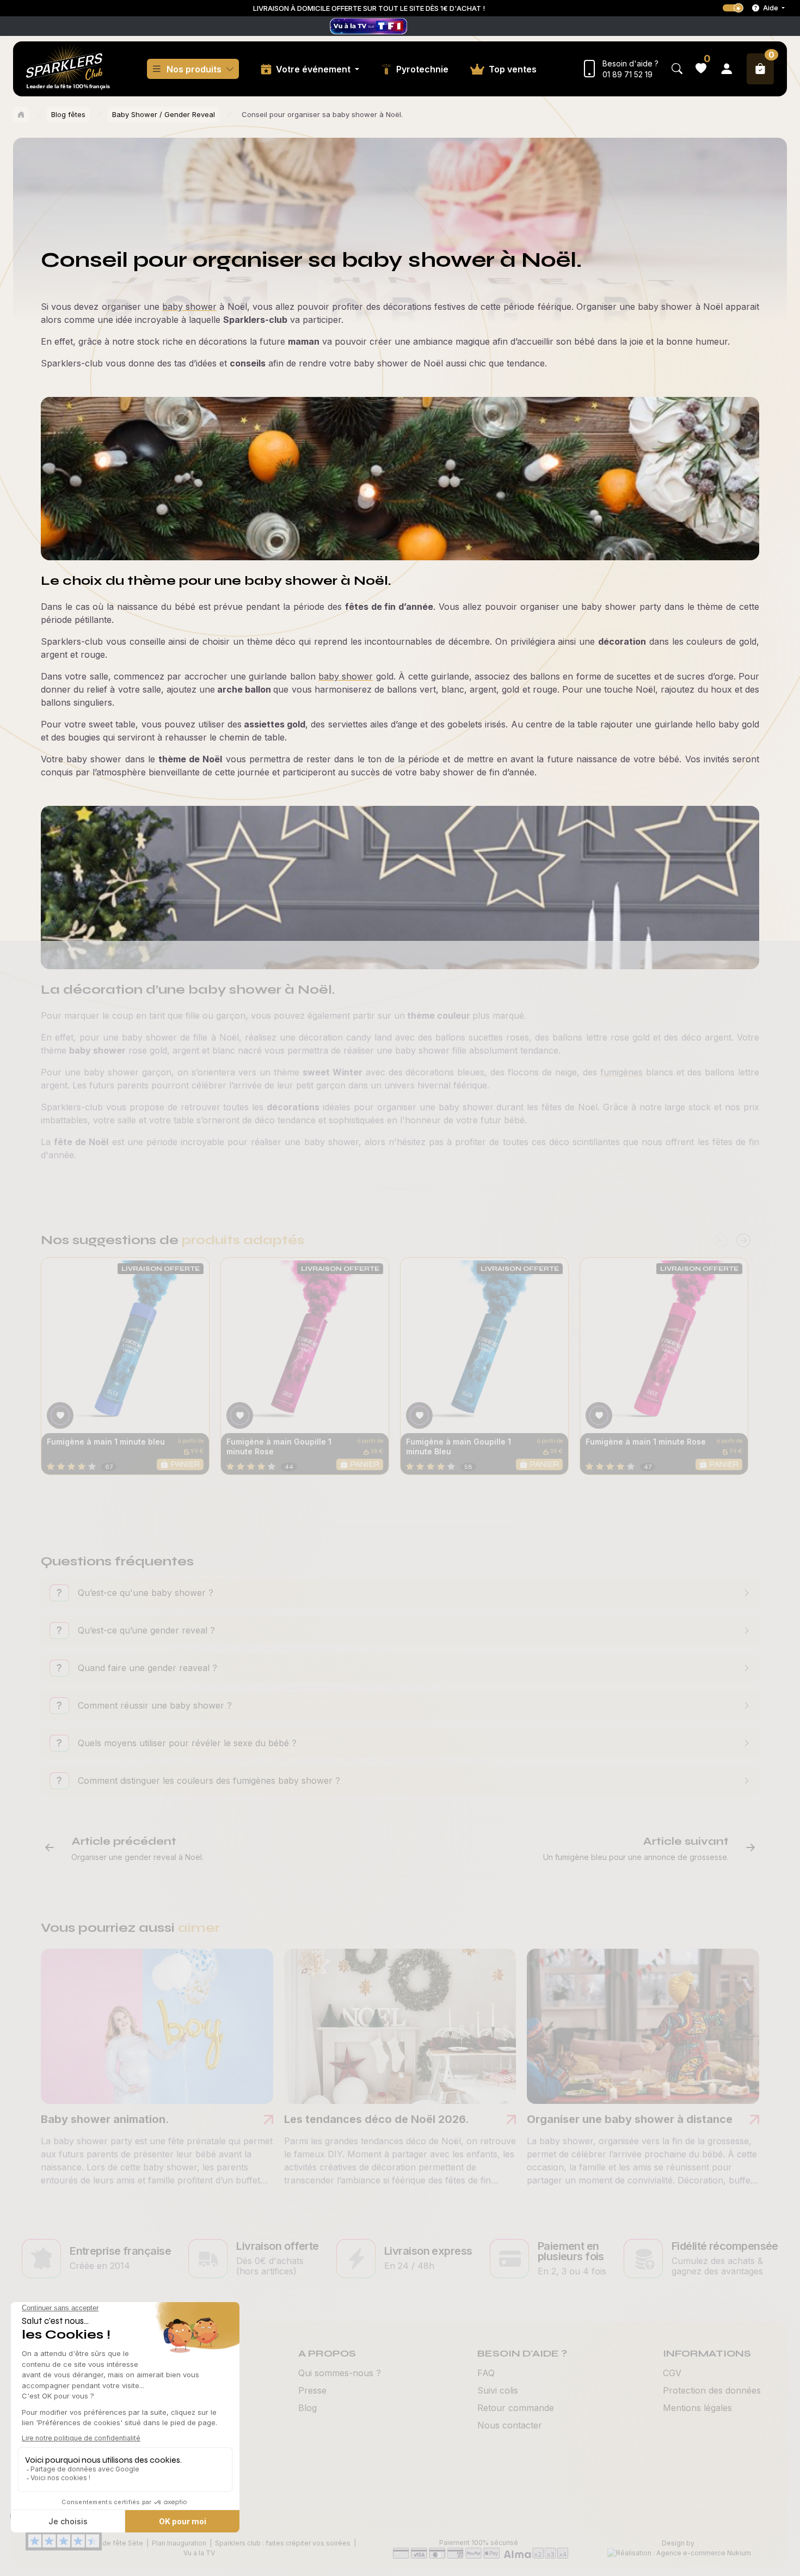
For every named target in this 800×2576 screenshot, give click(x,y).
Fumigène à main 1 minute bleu (106, 1442)
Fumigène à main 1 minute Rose (646, 1442)
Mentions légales (697, 2408)
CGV (672, 2373)
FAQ (486, 2373)
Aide (771, 8)
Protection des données (712, 2390)
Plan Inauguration (179, 2543)
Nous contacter (510, 2425)
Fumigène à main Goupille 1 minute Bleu (459, 1446)
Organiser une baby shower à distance (630, 2119)
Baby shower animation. (105, 2119)
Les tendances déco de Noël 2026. (377, 2119)
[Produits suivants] (743, 1241)
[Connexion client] (727, 69)
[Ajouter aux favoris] (60, 1415)
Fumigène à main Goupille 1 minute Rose (279, 1446)
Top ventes (513, 69)
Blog (307, 2408)
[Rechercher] (677, 69)
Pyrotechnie (422, 69)
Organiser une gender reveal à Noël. (137, 1857)
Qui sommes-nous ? (340, 2373)
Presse (312, 2390)
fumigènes (621, 1072)
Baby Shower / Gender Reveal (164, 114)
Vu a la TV (199, 2553)
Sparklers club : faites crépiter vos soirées (283, 2543)
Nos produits (194, 69)
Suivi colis (498, 2390)
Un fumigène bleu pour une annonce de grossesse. (636, 1857)
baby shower (189, 307)
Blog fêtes (68, 114)
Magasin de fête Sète (108, 2543)
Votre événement (314, 69)
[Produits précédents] (721, 1241)
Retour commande (516, 2408)
